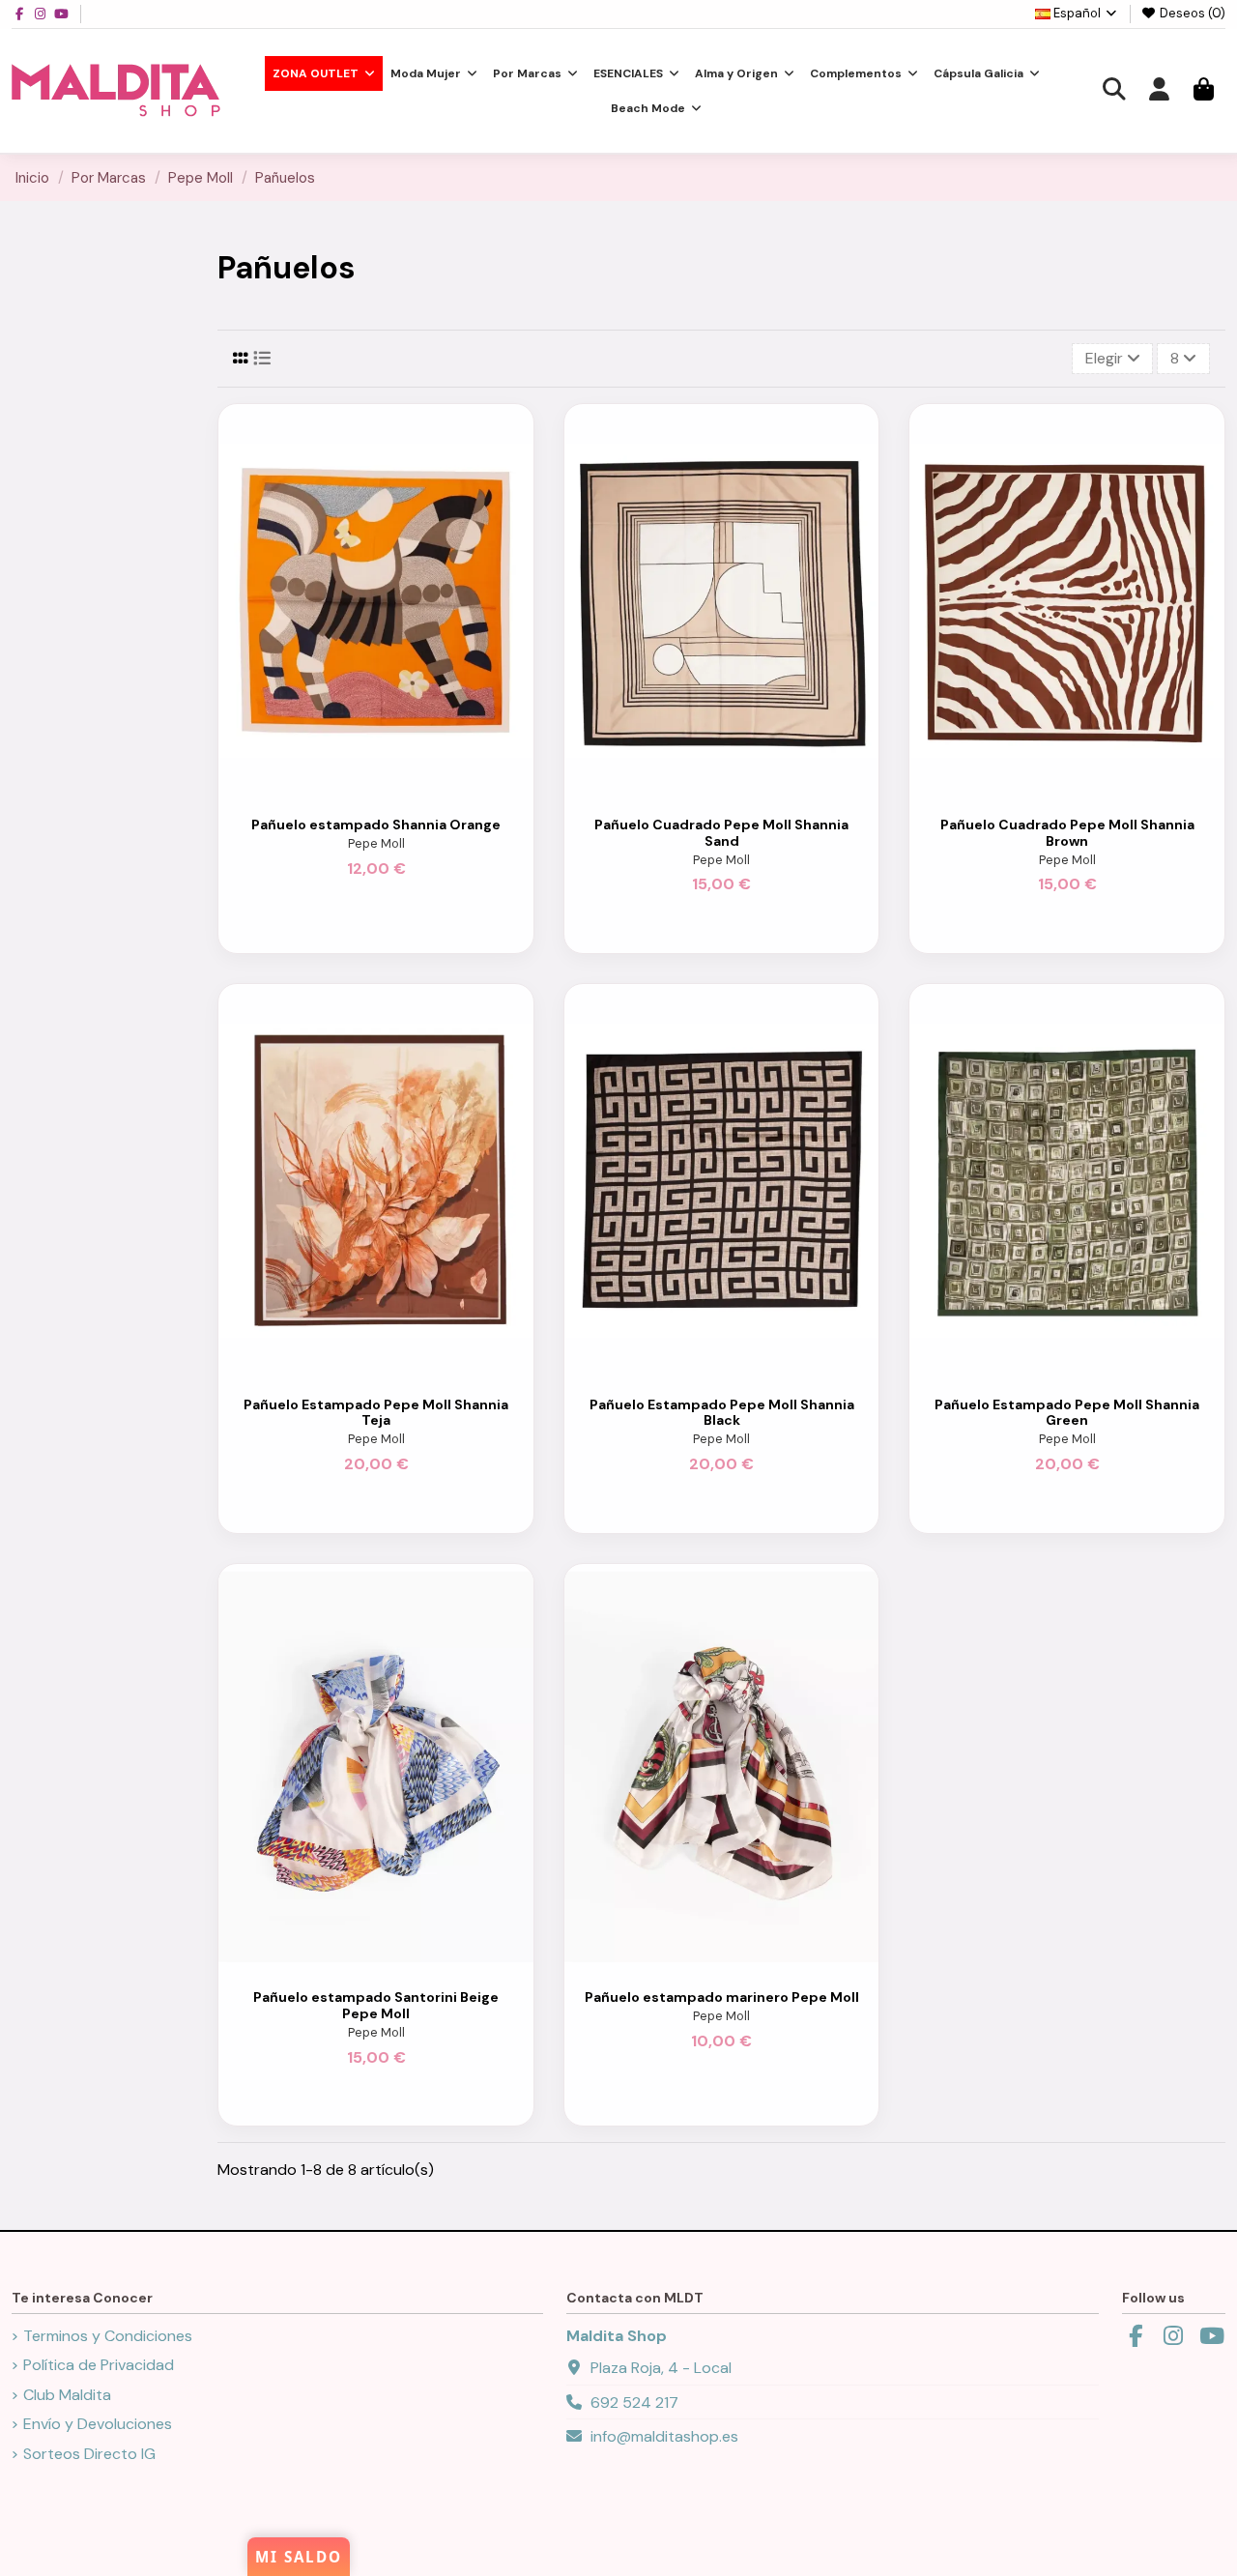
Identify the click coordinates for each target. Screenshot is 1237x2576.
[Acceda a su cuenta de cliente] (1159, 91)
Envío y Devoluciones (98, 2424)
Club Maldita (67, 2395)
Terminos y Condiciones (108, 2336)
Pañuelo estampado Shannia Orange (376, 825)
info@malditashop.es (664, 2436)
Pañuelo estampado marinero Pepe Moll (722, 1997)
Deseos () (1191, 13)
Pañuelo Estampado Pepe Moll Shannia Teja (376, 1413)
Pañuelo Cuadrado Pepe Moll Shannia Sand (721, 833)
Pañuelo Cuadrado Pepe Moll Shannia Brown (1067, 833)
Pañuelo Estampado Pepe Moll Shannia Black (722, 1413)
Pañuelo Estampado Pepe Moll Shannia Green (1067, 1413)
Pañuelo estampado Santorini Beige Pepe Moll (376, 2005)
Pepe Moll (376, 843)
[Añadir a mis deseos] (360, 790)
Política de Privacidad (99, 2365)
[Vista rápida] (392, 790)
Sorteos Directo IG (89, 2454)
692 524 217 (634, 2402)
